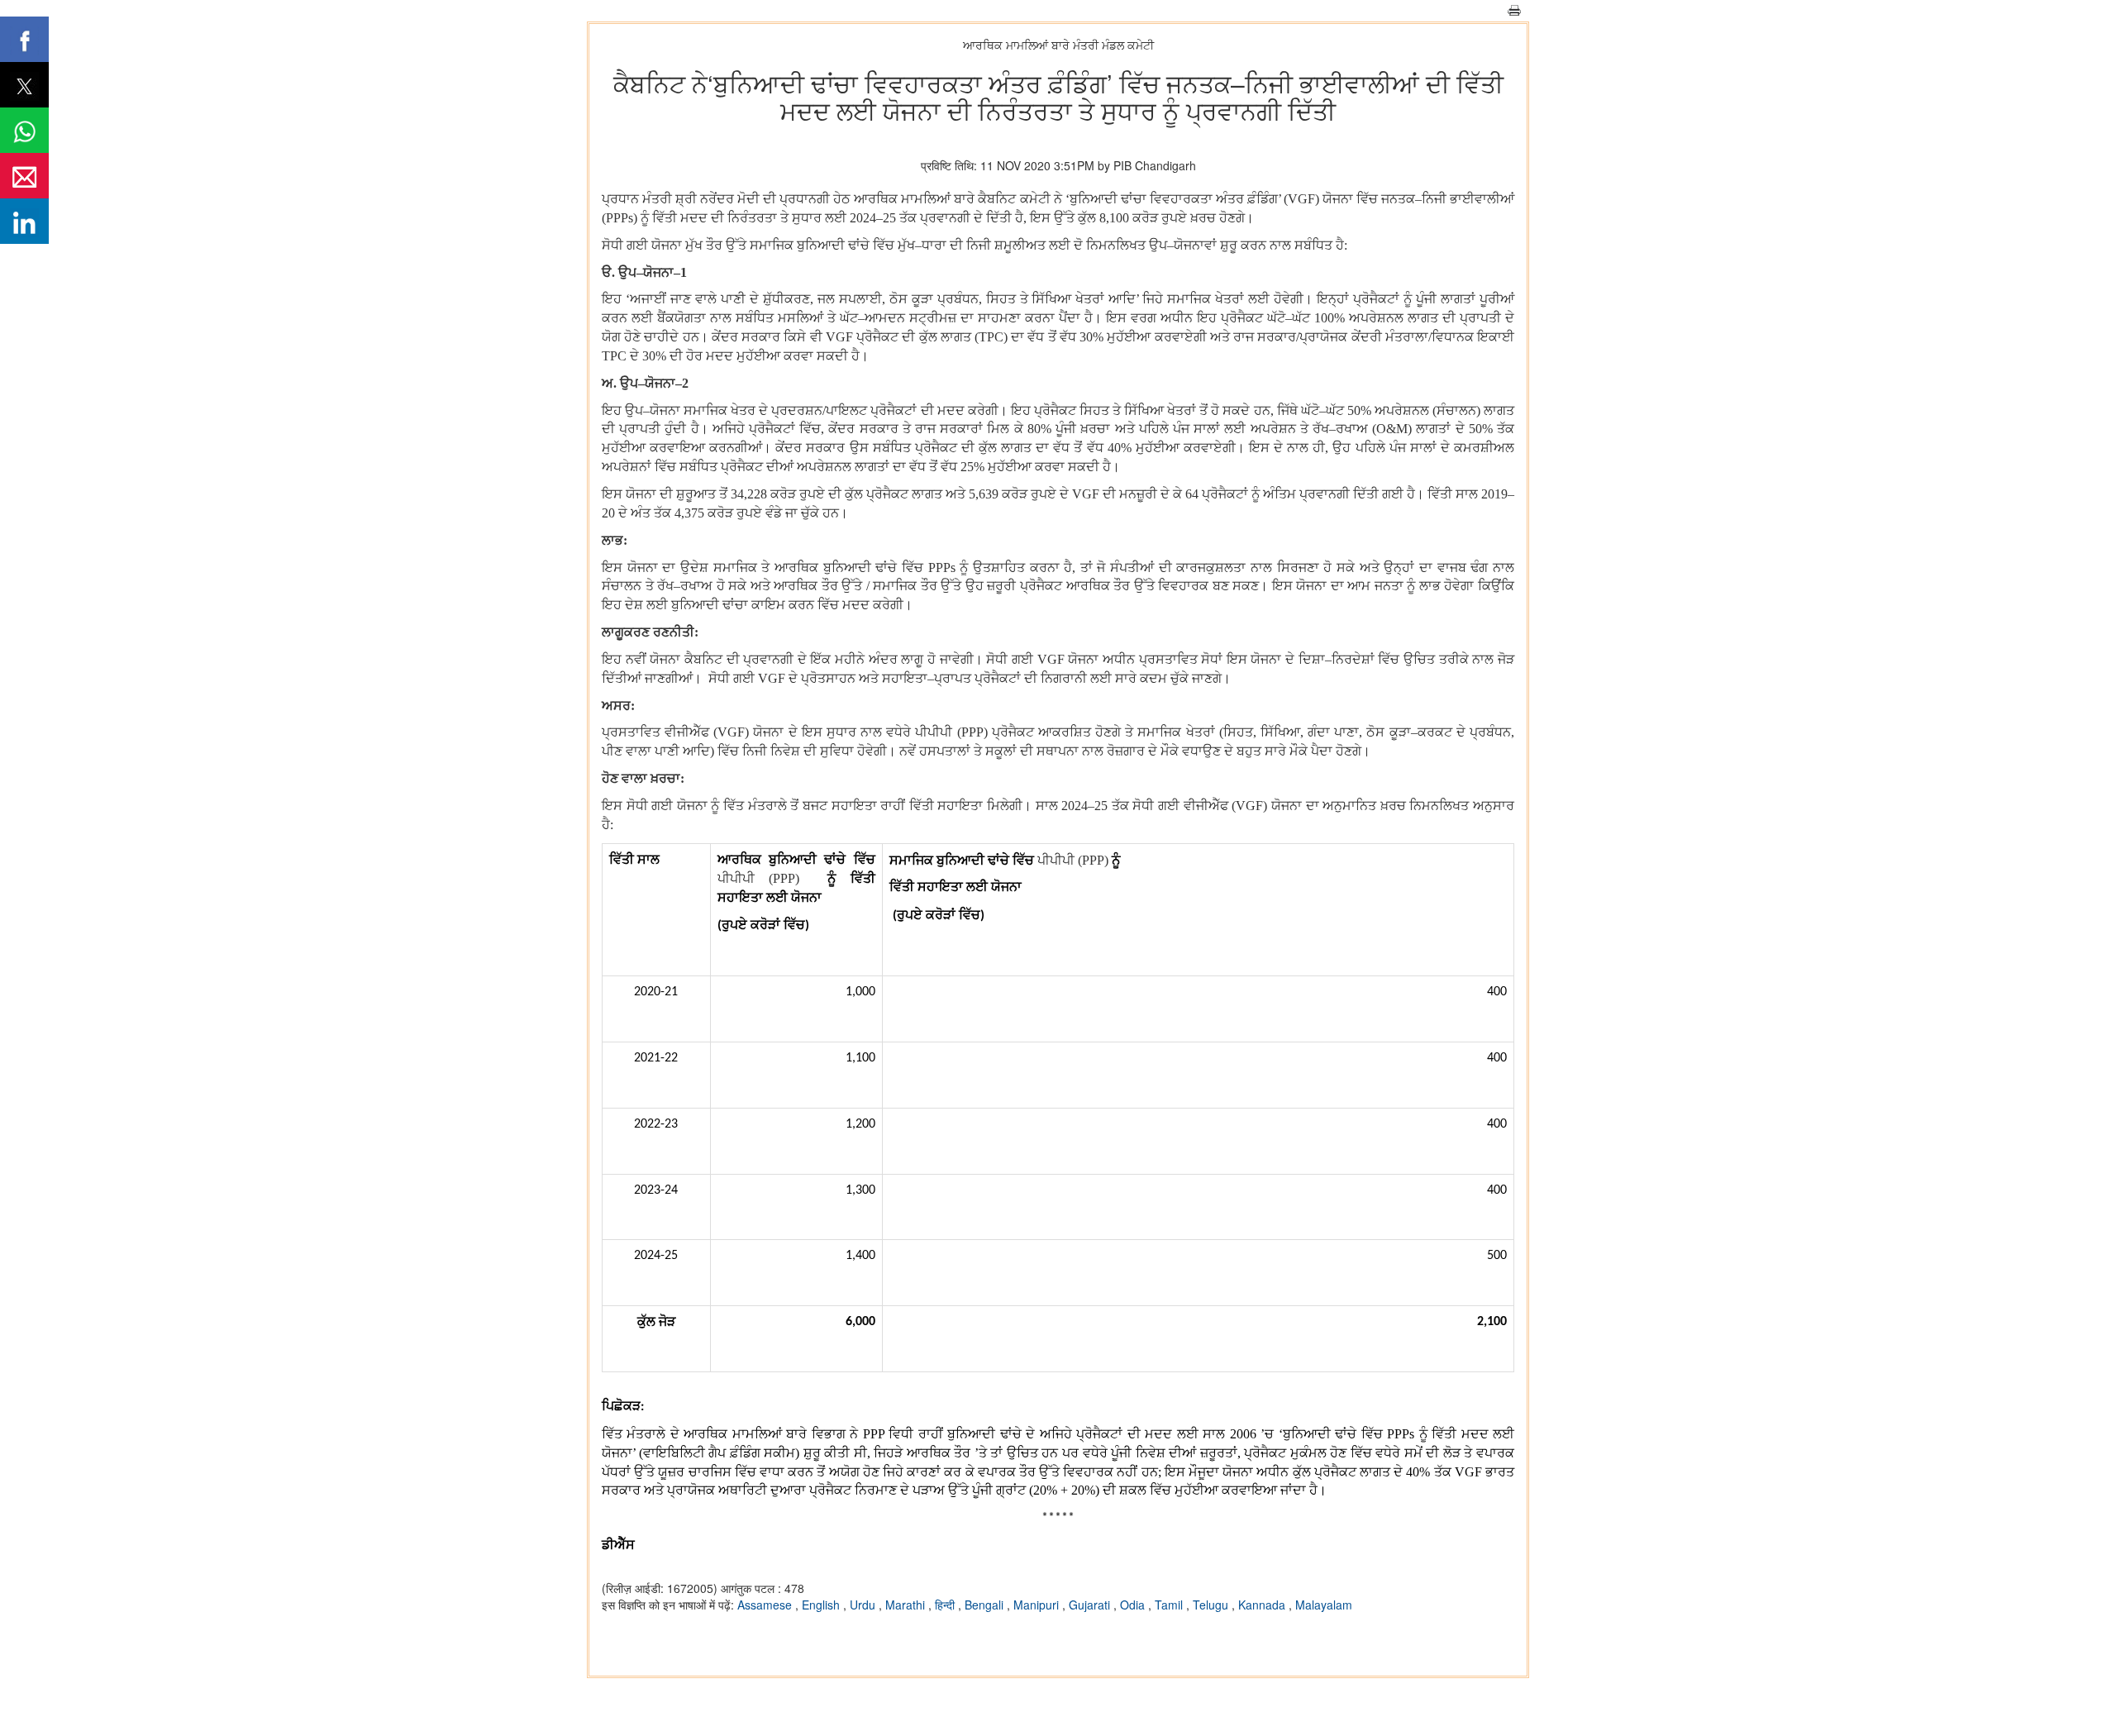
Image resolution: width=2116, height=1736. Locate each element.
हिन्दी (946, 1605)
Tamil (1170, 1605)
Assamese (766, 1605)
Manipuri (1038, 1605)
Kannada (1263, 1605)
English (822, 1605)
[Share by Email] (24, 176)
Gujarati (1091, 1605)
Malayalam (1324, 1605)
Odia (1134, 1605)
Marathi (907, 1605)
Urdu (864, 1605)
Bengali (986, 1605)
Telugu (1212, 1605)
